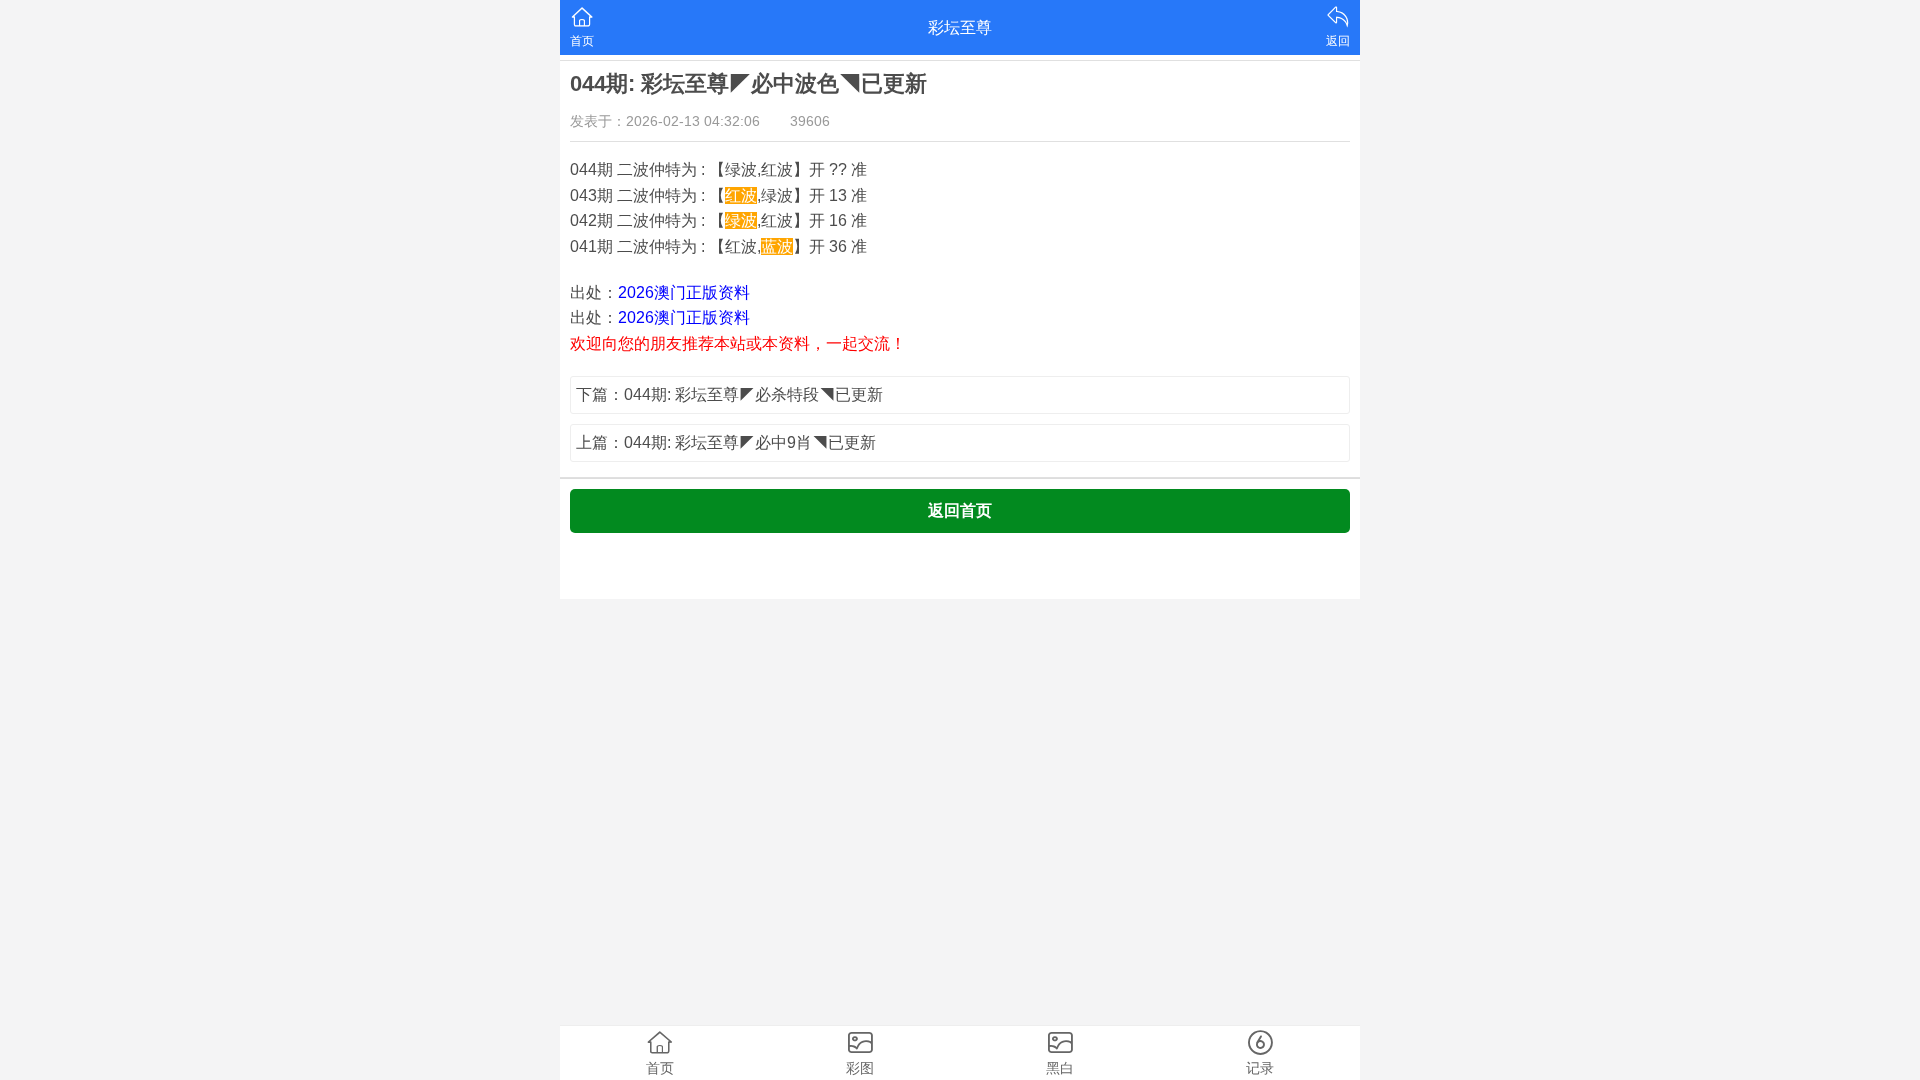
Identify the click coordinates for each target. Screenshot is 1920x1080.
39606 (810, 121)
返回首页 (960, 510)
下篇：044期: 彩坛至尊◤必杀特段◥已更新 (729, 394)
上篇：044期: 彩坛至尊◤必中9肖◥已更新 (726, 442)
